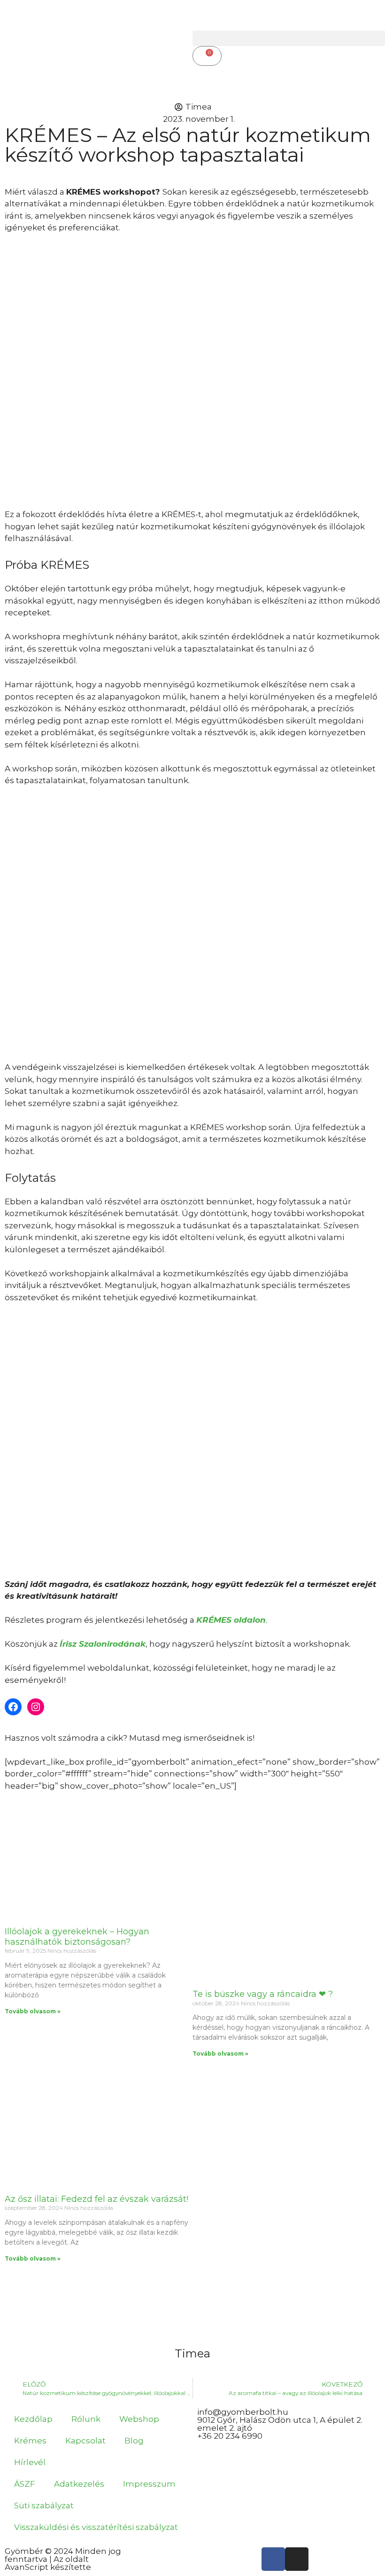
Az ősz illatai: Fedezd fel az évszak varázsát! (96, 2199)
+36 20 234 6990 (230, 2436)
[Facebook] (13, 1707)
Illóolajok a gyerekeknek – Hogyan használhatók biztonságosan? (77, 1937)
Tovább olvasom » (33, 2011)
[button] (289, 38)
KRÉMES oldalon (231, 1620)
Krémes (30, 2441)
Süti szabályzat (44, 2505)
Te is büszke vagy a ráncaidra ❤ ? (263, 1994)
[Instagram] (36, 1707)
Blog (134, 2441)
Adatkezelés (79, 2484)
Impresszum (149, 2484)
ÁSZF (25, 2484)
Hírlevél (30, 2462)
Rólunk (86, 2419)
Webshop (139, 2419)
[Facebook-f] (273, 2559)
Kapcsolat (85, 2441)
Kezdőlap (33, 2419)
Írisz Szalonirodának (103, 1644)
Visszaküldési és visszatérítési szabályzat (96, 2527)
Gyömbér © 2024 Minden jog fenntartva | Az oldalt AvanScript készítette (63, 2559)
